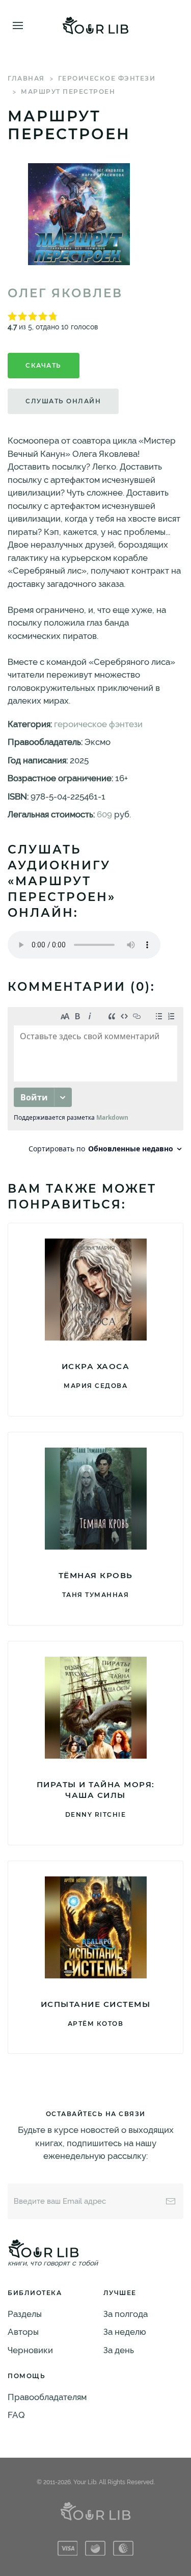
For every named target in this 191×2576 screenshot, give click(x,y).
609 (104, 814)
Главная (26, 78)
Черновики (30, 2350)
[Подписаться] (171, 2201)
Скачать (44, 365)
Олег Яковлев (65, 293)
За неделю (125, 2332)
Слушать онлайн (63, 401)
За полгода (126, 2314)
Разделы (25, 2314)
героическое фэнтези (107, 78)
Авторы (23, 2332)
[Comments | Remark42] (95, 1083)
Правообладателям (47, 2397)
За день (119, 2350)
